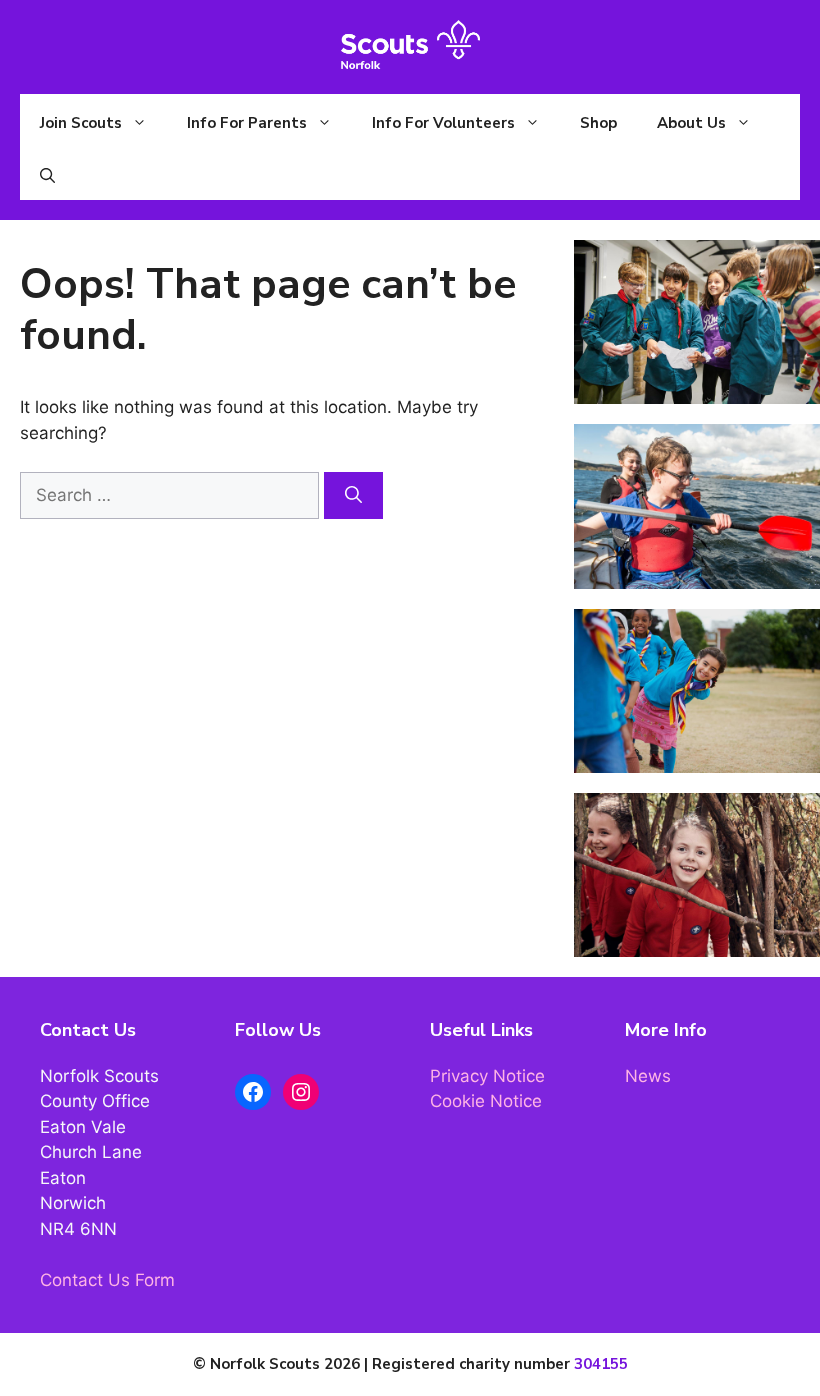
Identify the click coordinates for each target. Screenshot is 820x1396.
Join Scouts (81, 123)
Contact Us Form (107, 1280)
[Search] (353, 496)
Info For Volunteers (443, 123)
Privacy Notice (487, 1076)
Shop (598, 123)
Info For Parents (247, 123)
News (648, 1076)
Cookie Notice (486, 1101)
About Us (691, 123)
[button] (47, 176)
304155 (601, 1364)
